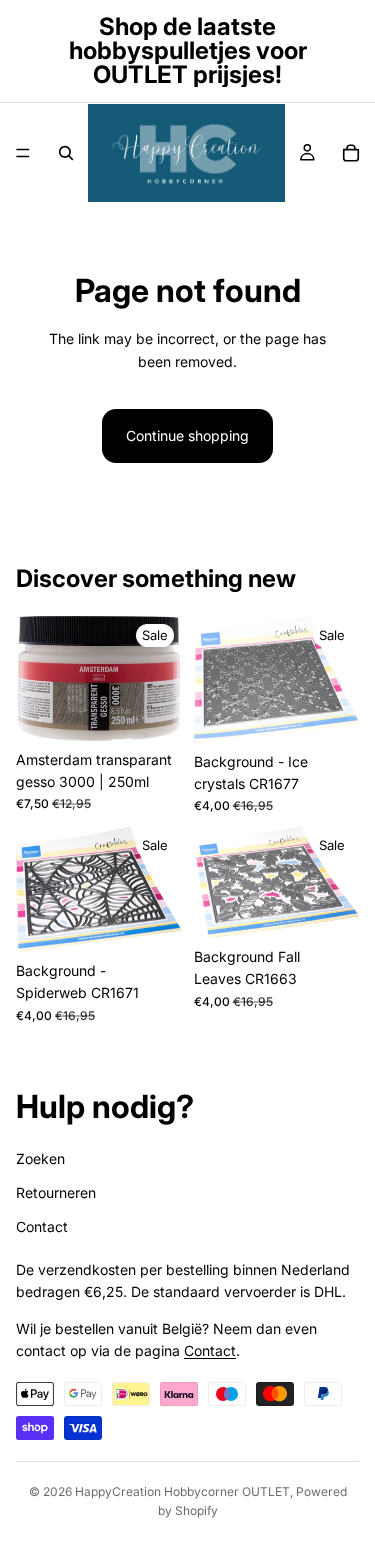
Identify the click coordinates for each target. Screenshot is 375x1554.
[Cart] (351, 153)
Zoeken (40, 1157)
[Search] (66, 153)
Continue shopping (187, 435)
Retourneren (56, 1192)
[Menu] (23, 153)
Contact (42, 1226)
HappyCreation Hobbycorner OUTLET (182, 1491)
